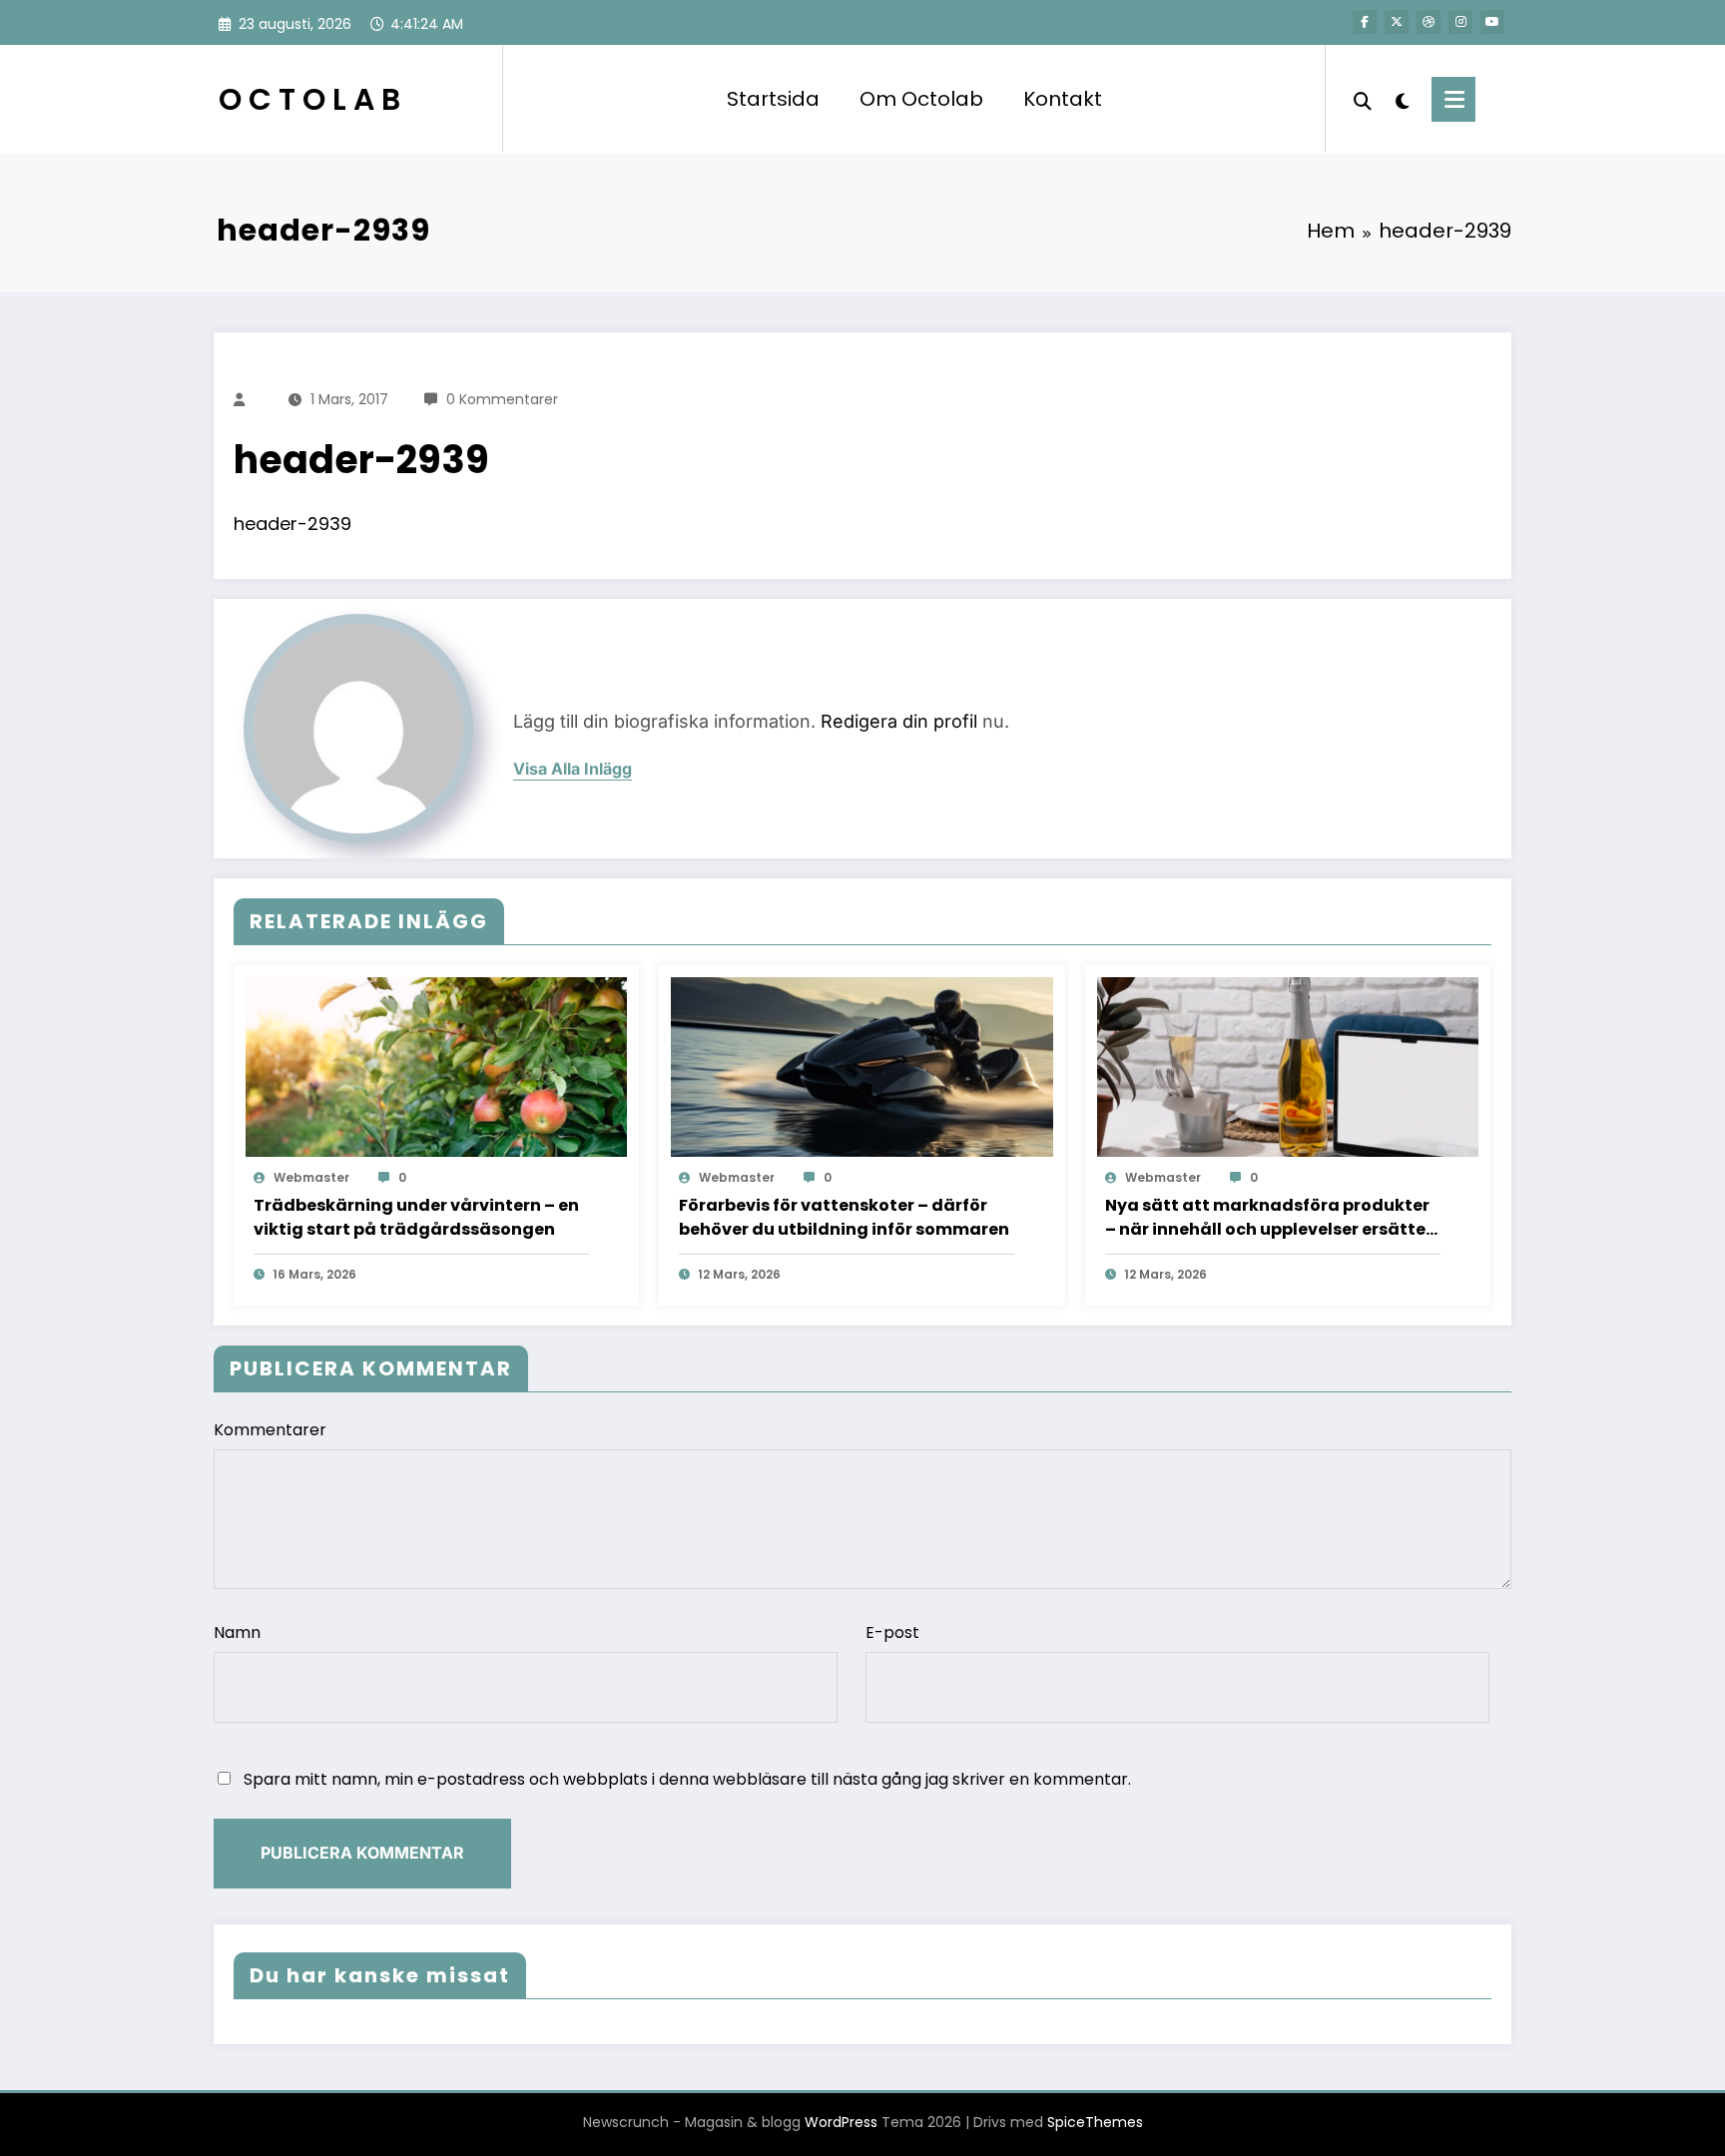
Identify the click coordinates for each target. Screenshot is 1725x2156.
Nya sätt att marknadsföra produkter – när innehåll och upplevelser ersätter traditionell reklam (1269, 1218)
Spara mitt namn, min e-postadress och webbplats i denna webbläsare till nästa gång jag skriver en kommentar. (687, 1779)
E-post (892, 1632)
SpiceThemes (1095, 2122)
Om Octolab (921, 99)
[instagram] (1460, 22)
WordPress (841, 2122)
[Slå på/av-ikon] (1453, 99)
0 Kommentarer (502, 399)
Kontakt (1063, 99)
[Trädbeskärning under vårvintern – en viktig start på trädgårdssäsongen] (436, 1067)
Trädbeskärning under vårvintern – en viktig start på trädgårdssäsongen (416, 1217)
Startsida (773, 99)
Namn (237, 1632)
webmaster (311, 1177)
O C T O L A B (309, 99)
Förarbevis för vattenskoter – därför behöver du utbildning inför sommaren (844, 1217)
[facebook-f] (1365, 22)
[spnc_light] (1402, 99)
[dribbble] (1429, 22)
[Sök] (1363, 99)
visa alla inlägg (573, 769)
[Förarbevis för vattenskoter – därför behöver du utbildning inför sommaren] (862, 1067)
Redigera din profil (899, 721)
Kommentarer (270, 1430)
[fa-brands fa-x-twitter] (1397, 22)
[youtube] (1492, 22)
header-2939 (292, 524)
